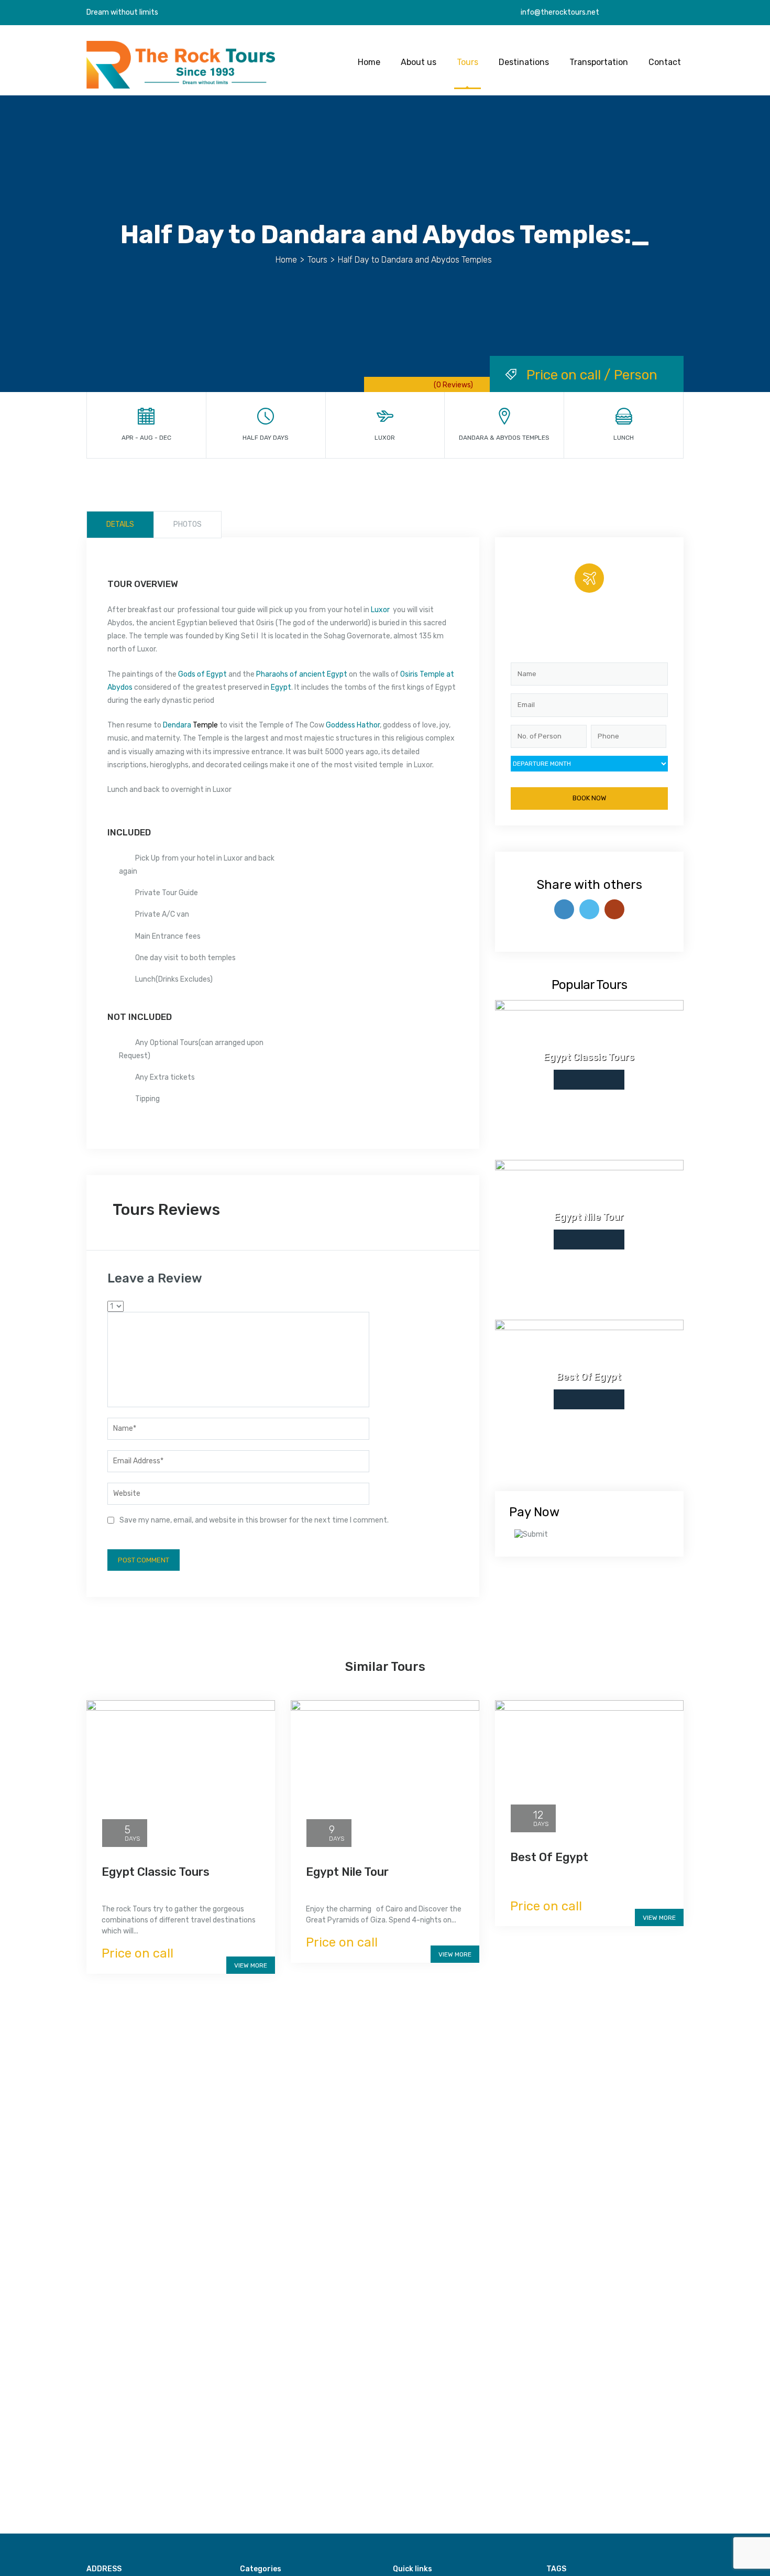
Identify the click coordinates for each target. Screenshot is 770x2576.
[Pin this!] (614, 909)
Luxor (380, 610)
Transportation (599, 62)
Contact (665, 62)
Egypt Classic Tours (156, 1872)
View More (251, 1965)
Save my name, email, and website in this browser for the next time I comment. (254, 1520)
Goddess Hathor (353, 725)
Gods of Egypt (202, 674)
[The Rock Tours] (181, 64)
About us (419, 62)
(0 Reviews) (453, 385)
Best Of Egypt (549, 1857)
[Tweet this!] (589, 909)
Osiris (409, 674)
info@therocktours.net (559, 12)
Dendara (177, 725)
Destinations (524, 62)
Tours (467, 62)
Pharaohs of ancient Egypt (302, 674)
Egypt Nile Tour (347, 1872)
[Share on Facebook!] (564, 909)
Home (369, 62)
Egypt (281, 687)
